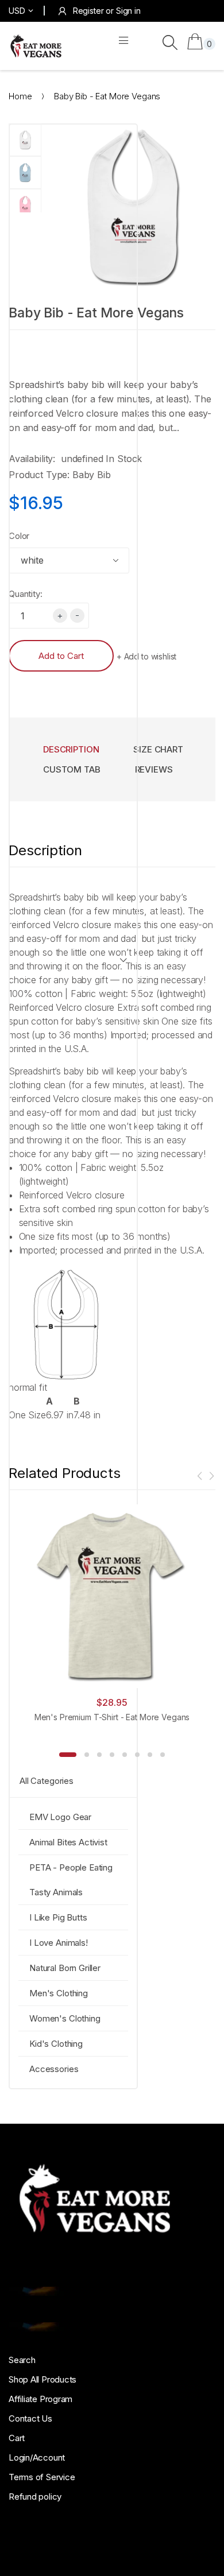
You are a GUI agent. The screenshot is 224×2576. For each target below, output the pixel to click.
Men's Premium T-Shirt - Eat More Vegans (112, 1717)
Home (20, 96)
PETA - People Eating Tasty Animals (71, 1880)
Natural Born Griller (65, 1968)
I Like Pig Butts (58, 1917)
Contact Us (30, 2418)
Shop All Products (43, 2379)
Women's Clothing (65, 2018)
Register (88, 11)
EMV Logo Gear (60, 1817)
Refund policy (35, 2497)
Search (22, 2360)
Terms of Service (42, 2477)
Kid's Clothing (56, 2044)
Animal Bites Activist (68, 1842)
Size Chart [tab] (158, 749)
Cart (17, 2438)
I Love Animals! (59, 1943)
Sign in (128, 11)
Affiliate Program (40, 2399)
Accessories (54, 2069)
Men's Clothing (59, 1993)
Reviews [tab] (154, 769)
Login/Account (37, 2457)
